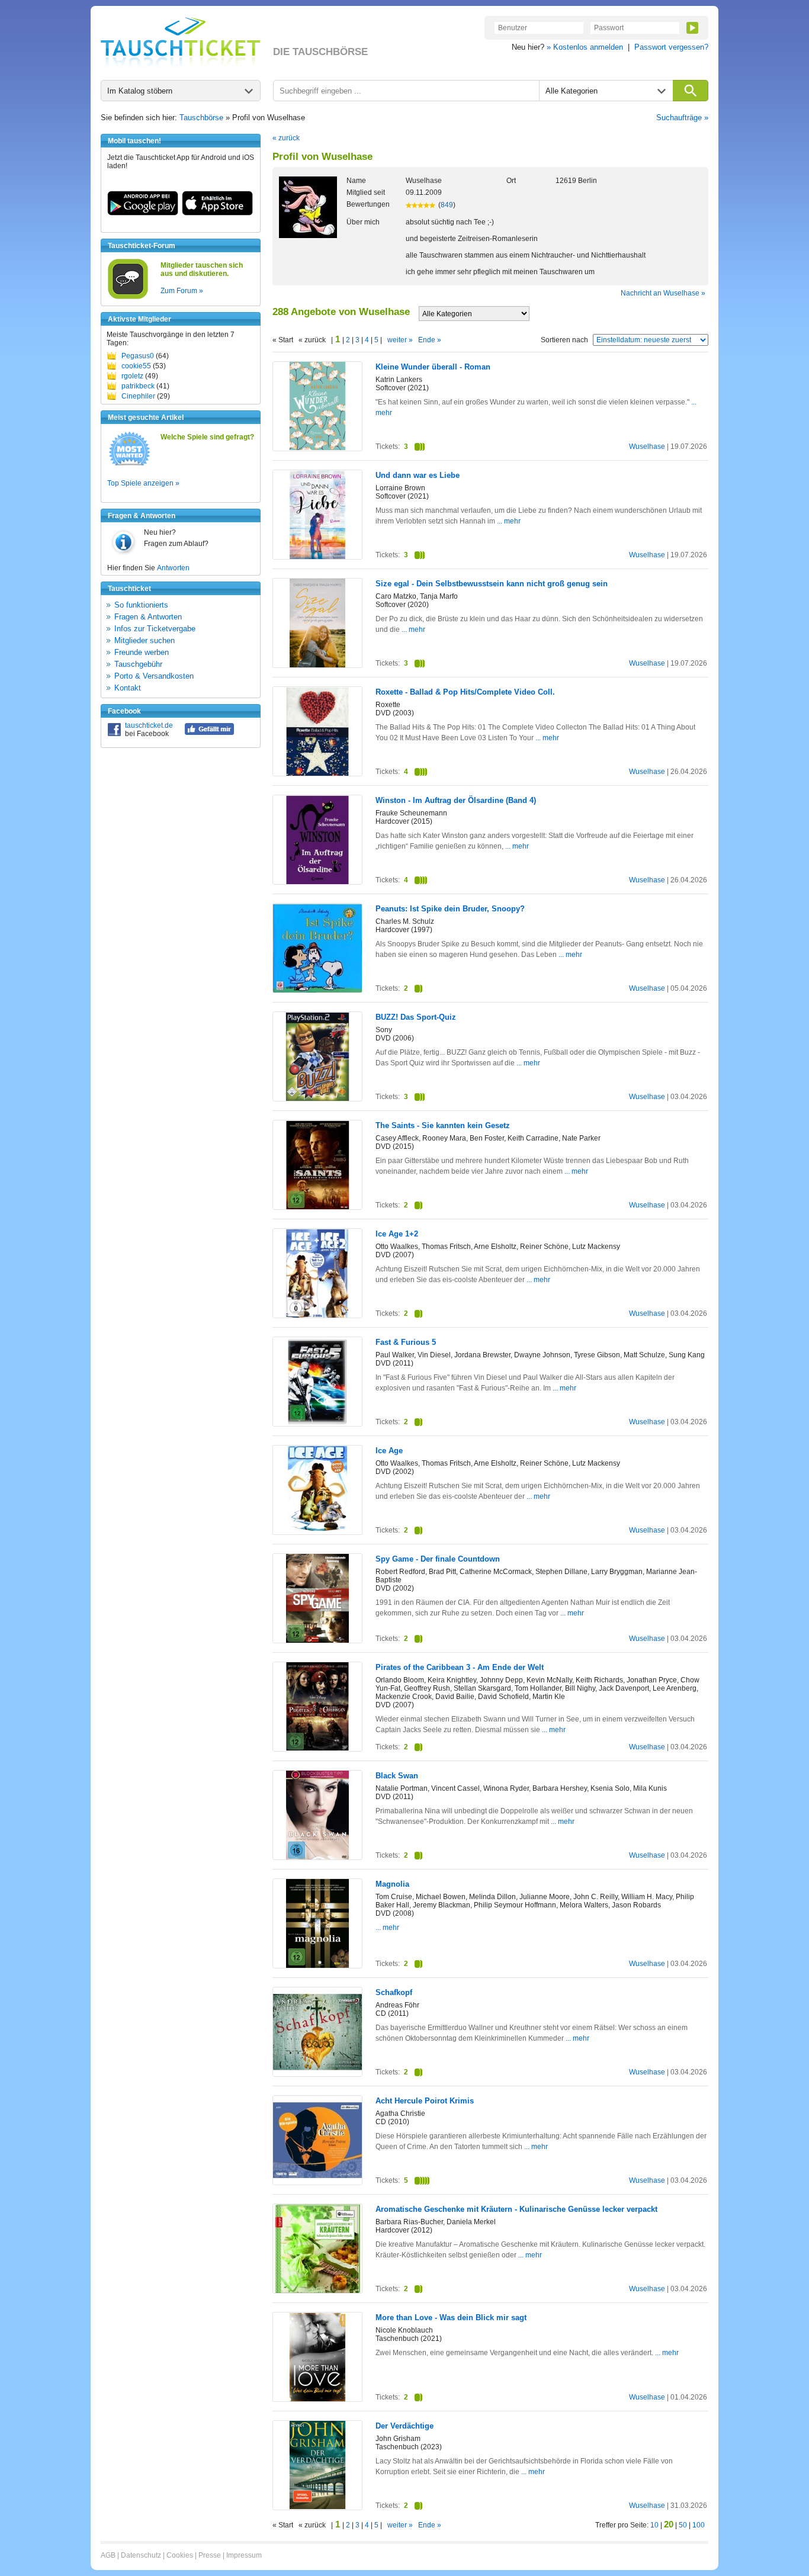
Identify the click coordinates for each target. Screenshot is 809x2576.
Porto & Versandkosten (154, 676)
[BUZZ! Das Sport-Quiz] (317, 1099)
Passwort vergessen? (671, 47)
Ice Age (389, 1451)
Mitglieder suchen (145, 640)
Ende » (430, 340)
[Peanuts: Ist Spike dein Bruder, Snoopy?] (317, 990)
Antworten (173, 568)
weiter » (400, 340)
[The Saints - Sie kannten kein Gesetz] (317, 1207)
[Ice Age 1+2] (317, 1315)
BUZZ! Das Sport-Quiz (416, 1017)
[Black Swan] (317, 1858)
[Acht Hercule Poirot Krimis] (317, 2182)
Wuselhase (647, 447)
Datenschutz (141, 2555)
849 (447, 205)
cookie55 (136, 366)
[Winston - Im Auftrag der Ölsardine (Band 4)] (317, 882)
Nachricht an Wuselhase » (663, 293)
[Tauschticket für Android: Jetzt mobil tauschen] (143, 213)
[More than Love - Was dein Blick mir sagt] (317, 2400)
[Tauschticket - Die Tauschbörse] (181, 43)
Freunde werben (142, 652)
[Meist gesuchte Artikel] (129, 465)
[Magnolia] (317, 1965)
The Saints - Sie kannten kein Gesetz (443, 1125)
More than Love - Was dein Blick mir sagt (451, 2318)
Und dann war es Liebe (418, 475)
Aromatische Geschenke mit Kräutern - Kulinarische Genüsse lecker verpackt (516, 2209)
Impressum (244, 2555)
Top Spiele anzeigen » (143, 483)
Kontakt (128, 688)
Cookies (180, 2555)
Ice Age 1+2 (397, 1234)
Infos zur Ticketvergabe (155, 629)
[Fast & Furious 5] (317, 1424)
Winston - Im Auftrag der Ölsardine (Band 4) (456, 800)
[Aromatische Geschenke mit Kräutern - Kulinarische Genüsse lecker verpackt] (317, 2291)
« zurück (286, 138)
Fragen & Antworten (148, 617)
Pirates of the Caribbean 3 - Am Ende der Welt (460, 1667)
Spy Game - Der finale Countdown (438, 1559)
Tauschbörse (201, 118)
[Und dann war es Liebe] (317, 557)
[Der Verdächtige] (317, 2507)
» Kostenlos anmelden (585, 47)
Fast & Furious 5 (406, 1342)
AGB (108, 2555)
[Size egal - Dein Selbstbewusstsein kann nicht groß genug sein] (317, 665)
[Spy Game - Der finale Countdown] (317, 1641)
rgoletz (132, 376)
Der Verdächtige (404, 2426)
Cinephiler (138, 396)
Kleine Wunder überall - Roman (433, 367)
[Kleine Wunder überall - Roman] (317, 448)
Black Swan (397, 1776)
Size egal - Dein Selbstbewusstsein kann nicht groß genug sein (492, 584)
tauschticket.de (149, 725)
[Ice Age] (317, 1533)
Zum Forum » (182, 291)
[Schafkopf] (317, 2074)
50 (683, 2525)
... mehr (509, 521)
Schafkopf (394, 1992)
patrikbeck (138, 386)
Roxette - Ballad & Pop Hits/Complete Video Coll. (465, 692)
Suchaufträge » (682, 118)
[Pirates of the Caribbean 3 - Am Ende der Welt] (317, 1748)
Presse (210, 2555)
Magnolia (392, 1884)
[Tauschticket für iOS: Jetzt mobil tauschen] (217, 213)
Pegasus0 (138, 356)
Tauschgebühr (138, 664)
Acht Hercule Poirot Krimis (425, 2101)
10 (654, 2525)
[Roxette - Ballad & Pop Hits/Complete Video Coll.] (317, 774)
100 (699, 2525)
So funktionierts (141, 605)
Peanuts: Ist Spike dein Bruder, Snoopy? (450, 909)
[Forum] (128, 297)
